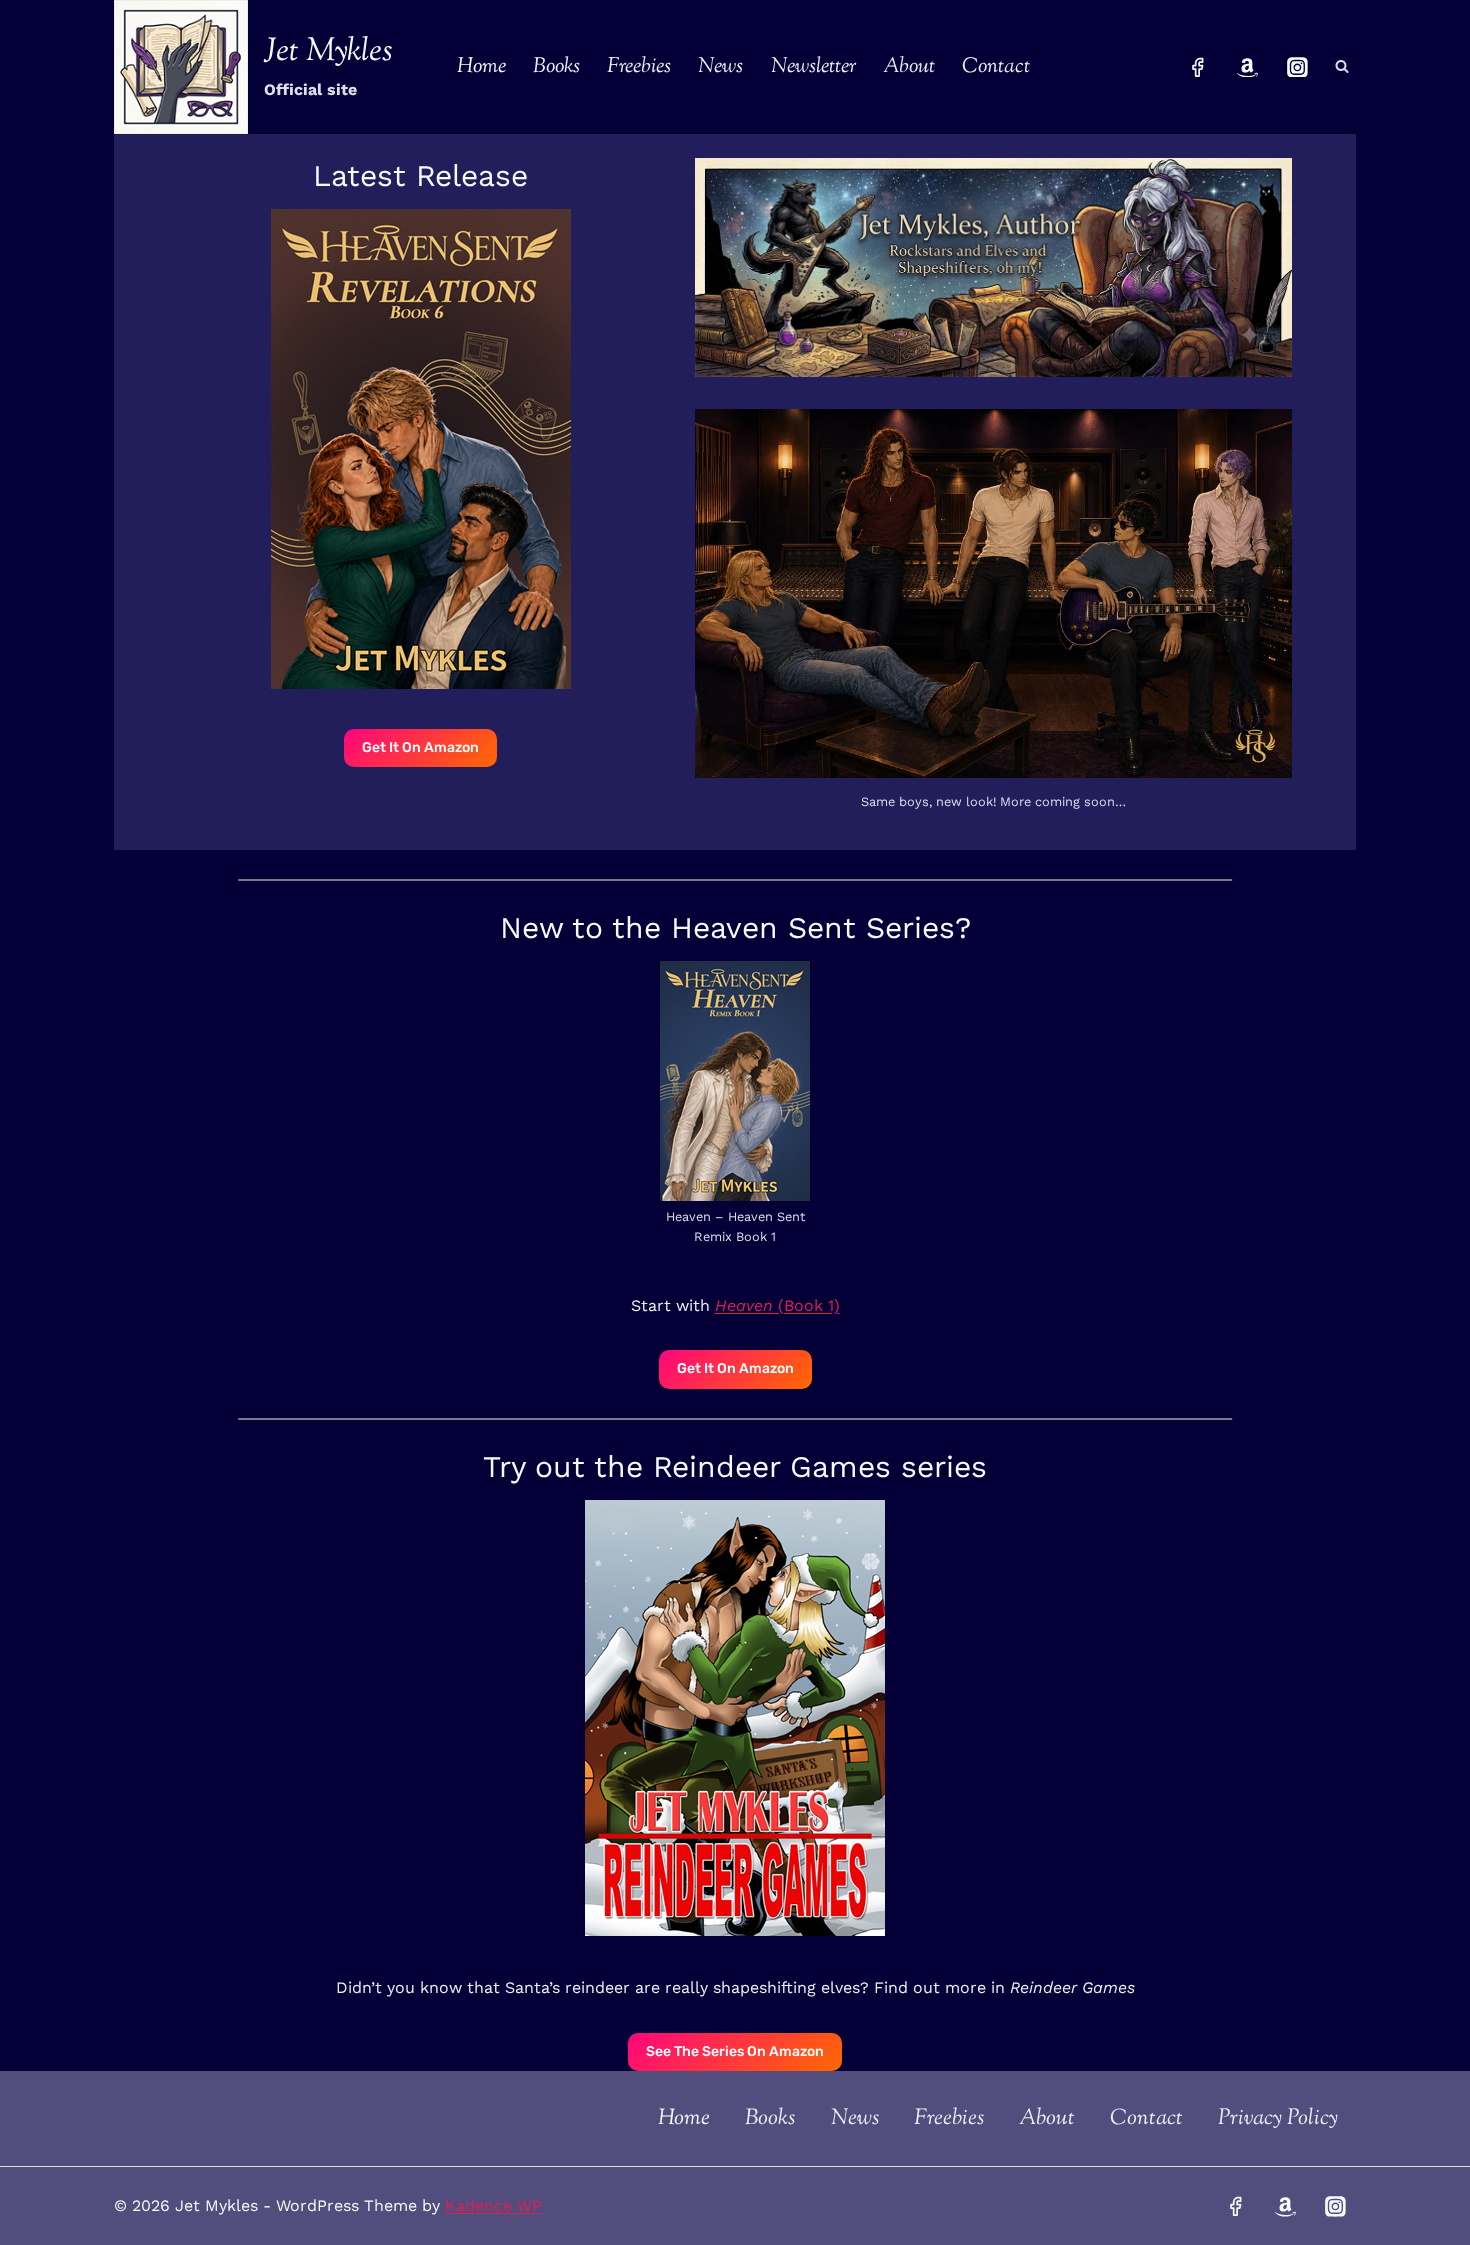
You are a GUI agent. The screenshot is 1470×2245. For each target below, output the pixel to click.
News (720, 67)
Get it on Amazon (420, 747)
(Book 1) (777, 1305)
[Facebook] (1198, 67)
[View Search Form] (1342, 67)
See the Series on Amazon (735, 2051)
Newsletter (813, 67)
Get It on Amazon (735, 1368)
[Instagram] (1297, 67)
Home (481, 67)
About (909, 67)
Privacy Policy (1278, 2119)
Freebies (639, 67)
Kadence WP (493, 2205)
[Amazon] (1248, 67)
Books (556, 67)
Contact (996, 67)
